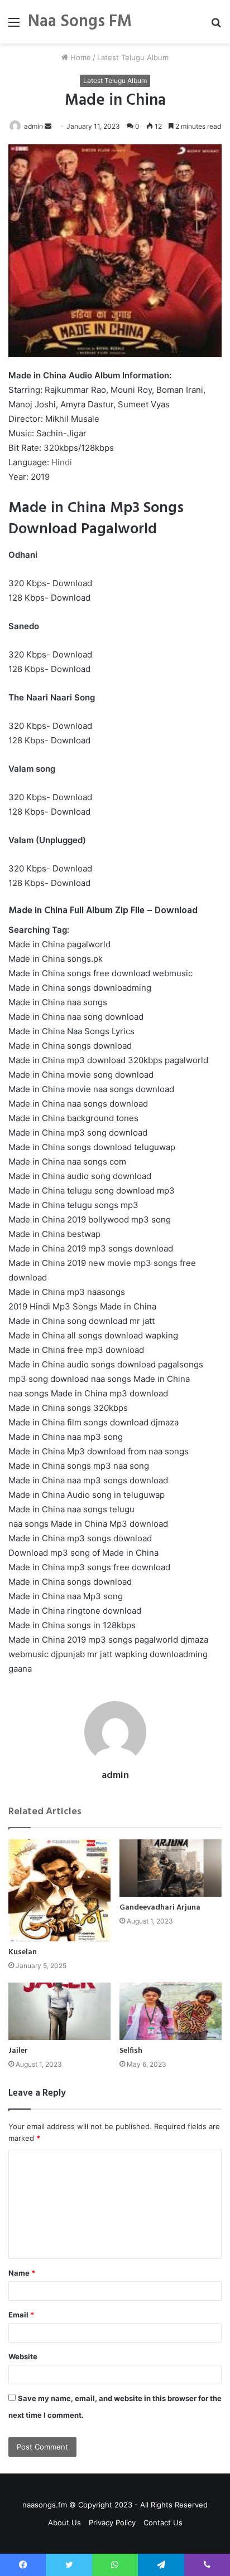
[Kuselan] (59, 1890)
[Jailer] (59, 2011)
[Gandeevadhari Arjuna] (171, 1868)
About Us (64, 2523)
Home (80, 57)
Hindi (62, 462)
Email (21, 2315)
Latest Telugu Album (133, 57)
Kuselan (23, 1952)
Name (22, 2273)
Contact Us (163, 2523)
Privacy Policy (112, 2523)
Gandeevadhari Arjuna (160, 1908)
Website (23, 2356)
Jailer (18, 2051)
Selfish (131, 2051)
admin (33, 126)
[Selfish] (171, 2011)
